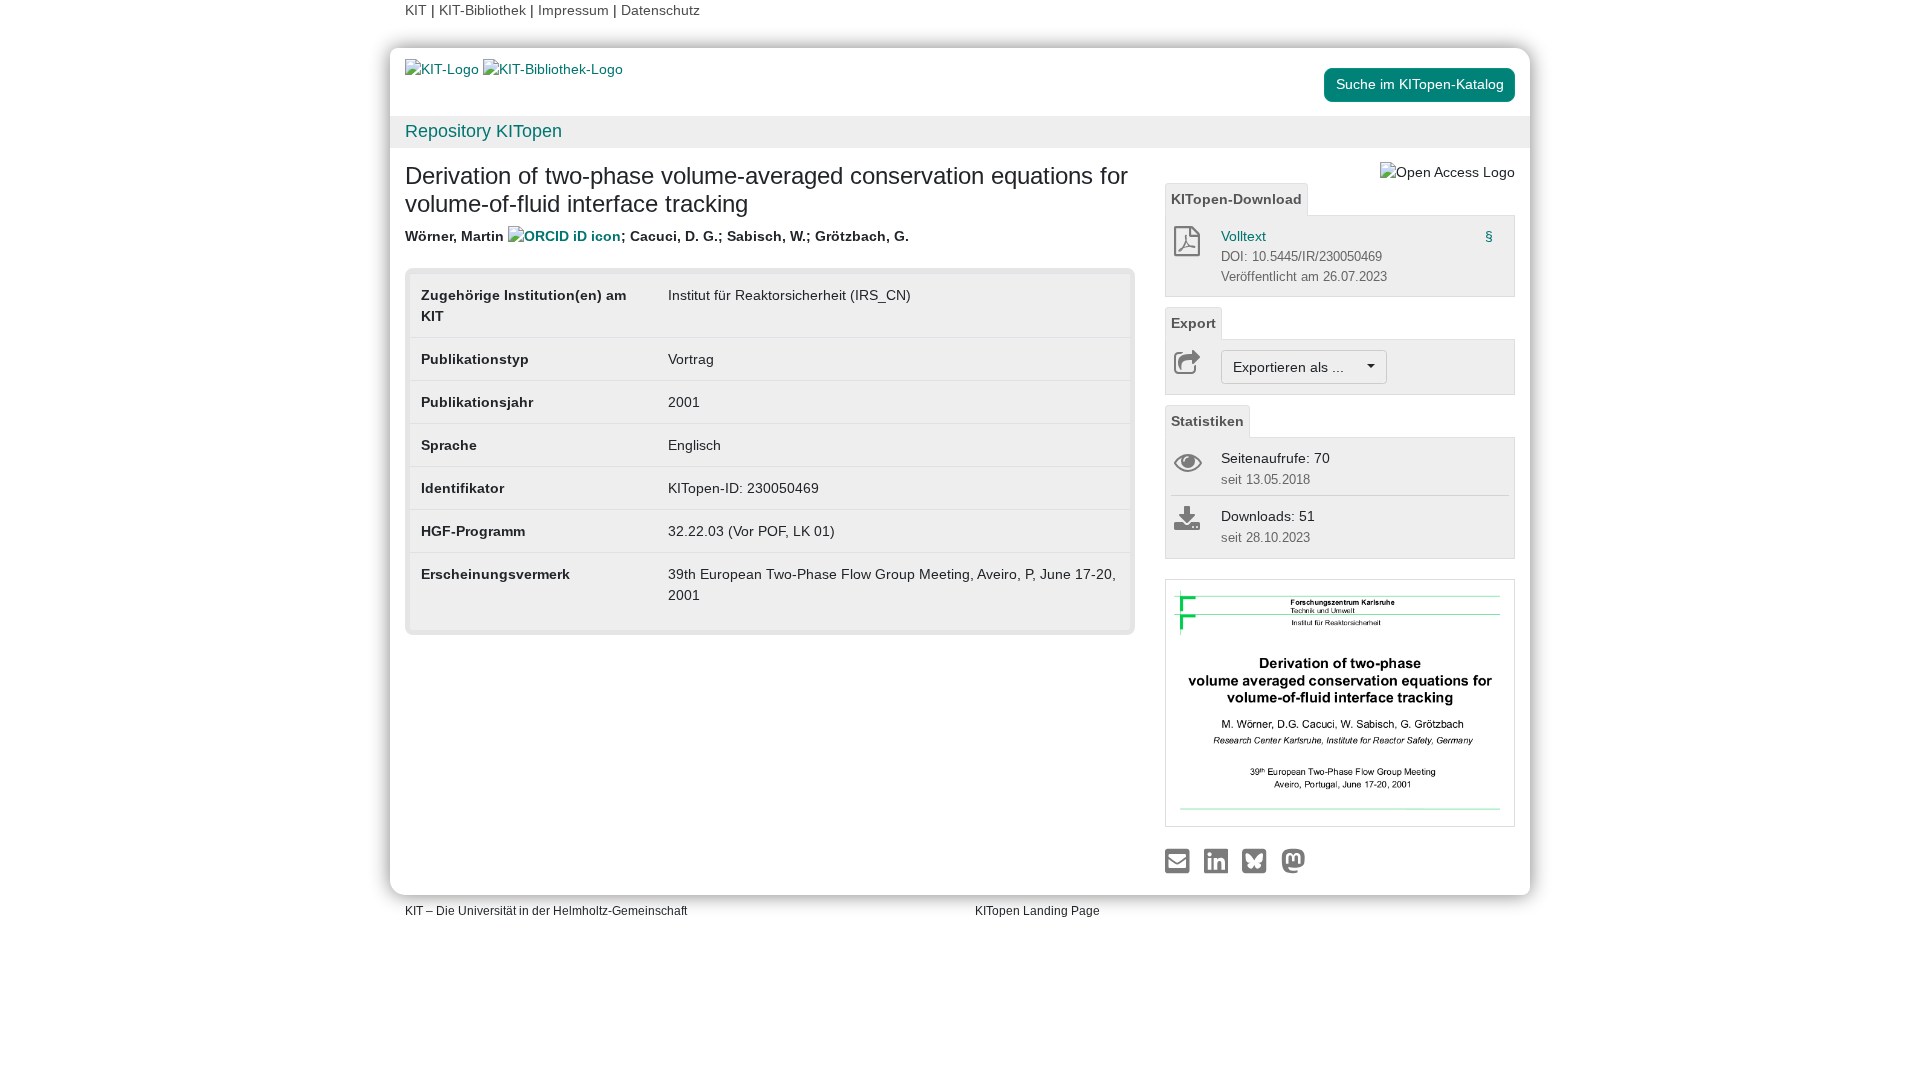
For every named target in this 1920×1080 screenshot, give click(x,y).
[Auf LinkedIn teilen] (1218, 860)
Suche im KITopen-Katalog (1420, 84)
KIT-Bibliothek (484, 10)
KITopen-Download (1236, 199)
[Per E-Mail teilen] (1179, 860)
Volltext (1243, 236)
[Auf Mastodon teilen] (1293, 860)
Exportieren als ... (1298, 367)
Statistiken (1207, 421)
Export (1193, 323)
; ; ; (657, 236)
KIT (416, 10)
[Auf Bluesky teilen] (1259, 860)
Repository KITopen (483, 131)
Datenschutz (660, 10)
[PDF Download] (1185, 247)
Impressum (573, 10)
